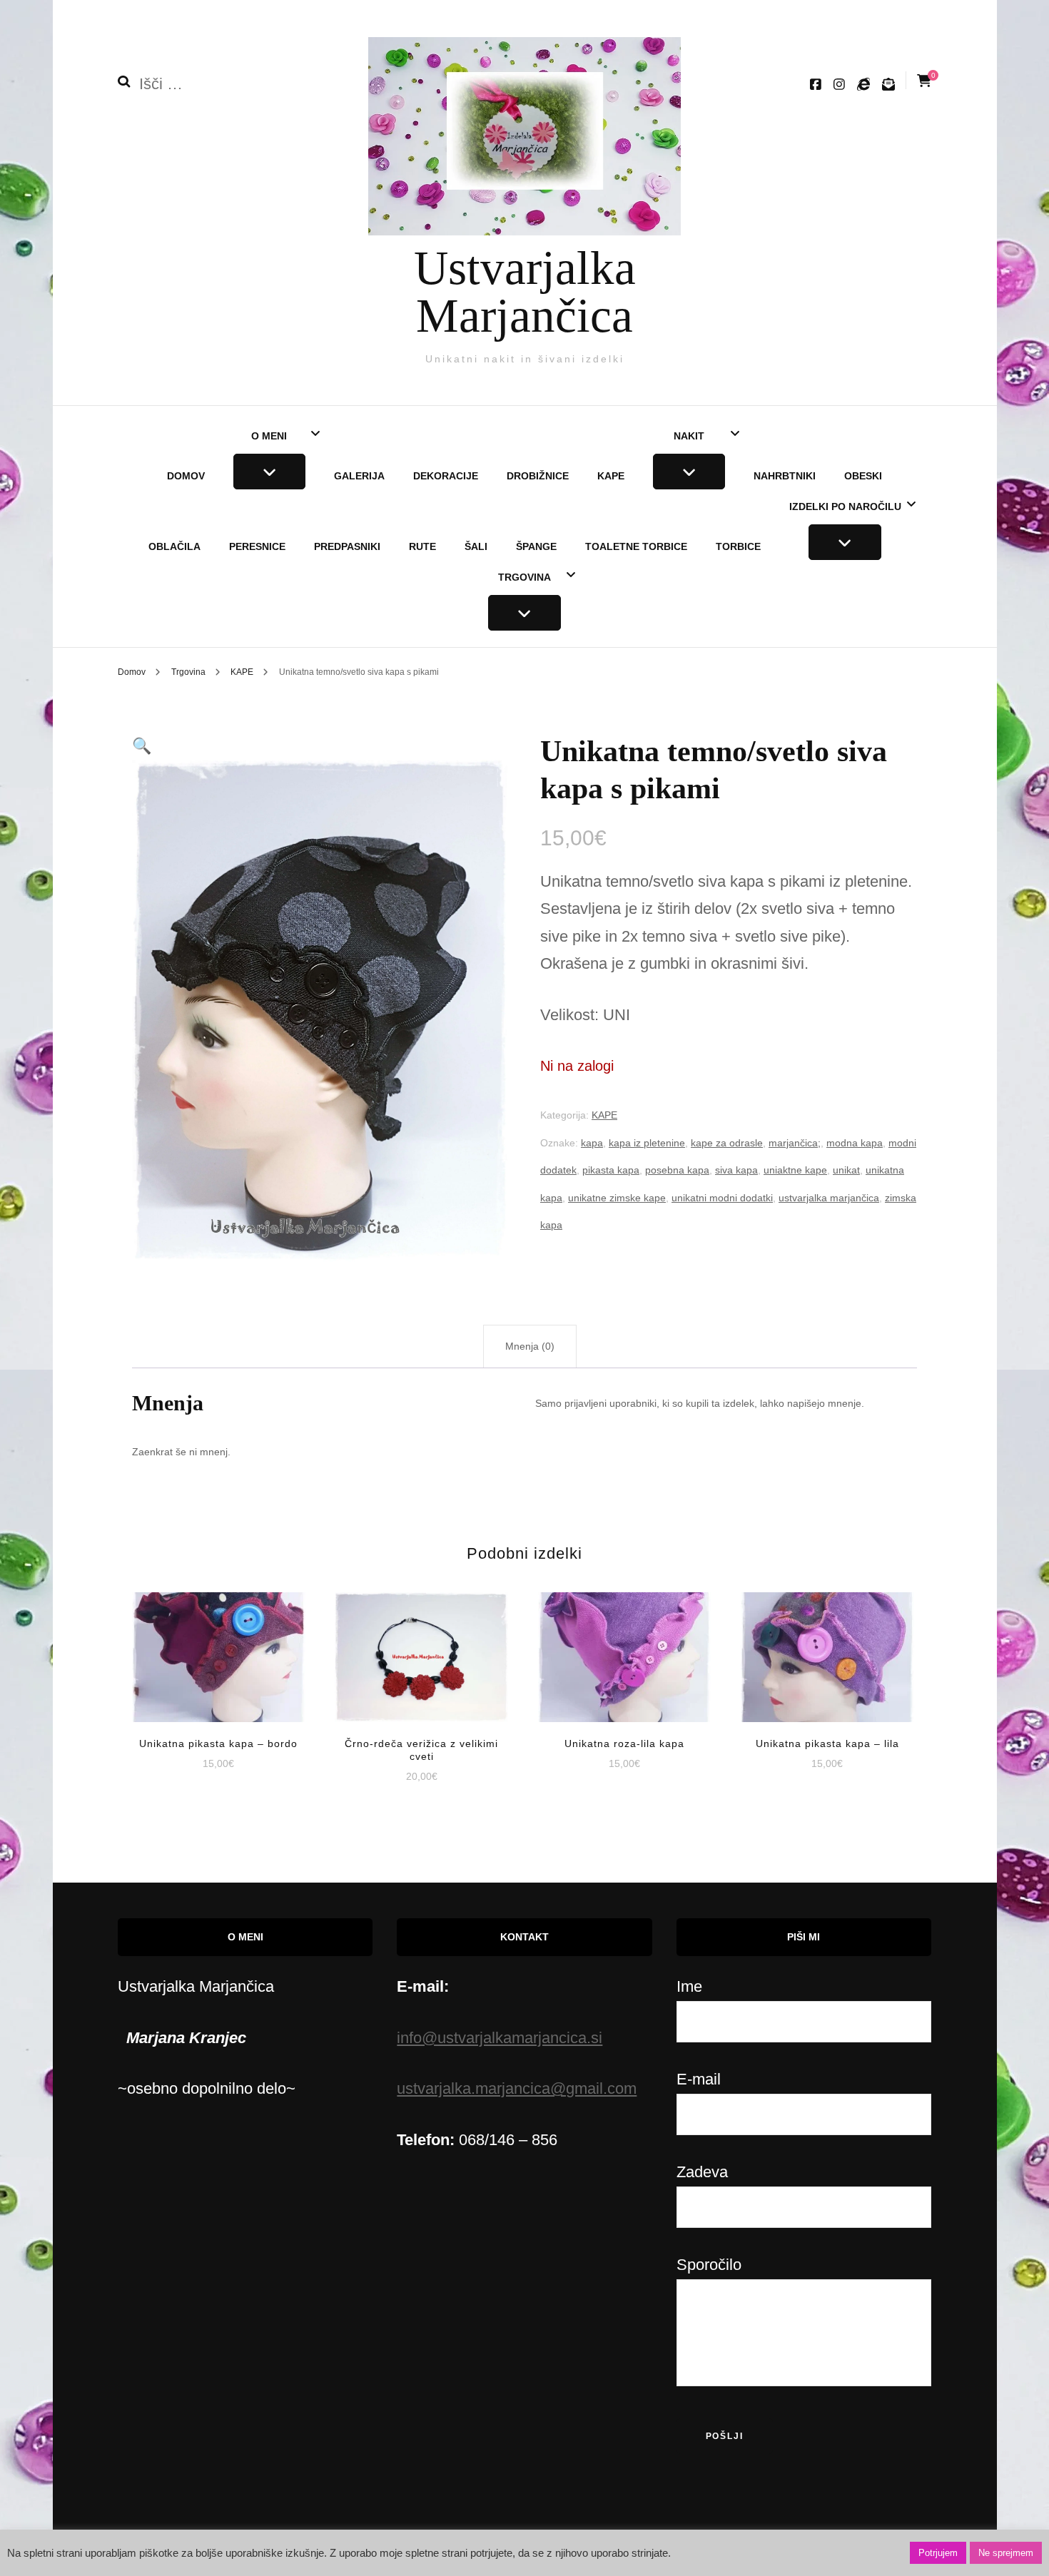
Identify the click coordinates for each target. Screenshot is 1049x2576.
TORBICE (738, 546)
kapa (592, 1143)
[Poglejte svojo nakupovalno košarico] (924, 81)
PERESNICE (257, 546)
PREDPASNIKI (347, 546)
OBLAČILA (174, 546)
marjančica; (795, 1143)
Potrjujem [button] (938, 2553)
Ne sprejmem (1006, 2553)
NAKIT (689, 436)
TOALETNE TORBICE (636, 546)
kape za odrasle (727, 1143)
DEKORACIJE (446, 476)
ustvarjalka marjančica (829, 1198)
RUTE (422, 546)
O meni (269, 436)
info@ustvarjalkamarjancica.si (500, 2038)
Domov (186, 476)
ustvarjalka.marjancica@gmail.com (517, 2088)
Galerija (359, 476)
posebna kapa (677, 1170)
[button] (142, 746)
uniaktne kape (795, 1170)
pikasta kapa (611, 1170)
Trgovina (524, 577)
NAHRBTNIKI (785, 476)
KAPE (611, 476)
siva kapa (736, 1170)
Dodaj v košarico (219, 1646)
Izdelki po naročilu (845, 506)
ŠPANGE (536, 546)
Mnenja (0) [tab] (530, 1346)
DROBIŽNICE (538, 476)
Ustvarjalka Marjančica (525, 291)
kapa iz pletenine (647, 1143)
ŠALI (476, 546)
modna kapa (855, 1143)
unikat (846, 1170)
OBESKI (863, 476)
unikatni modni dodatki (722, 1198)
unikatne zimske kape (617, 1198)
